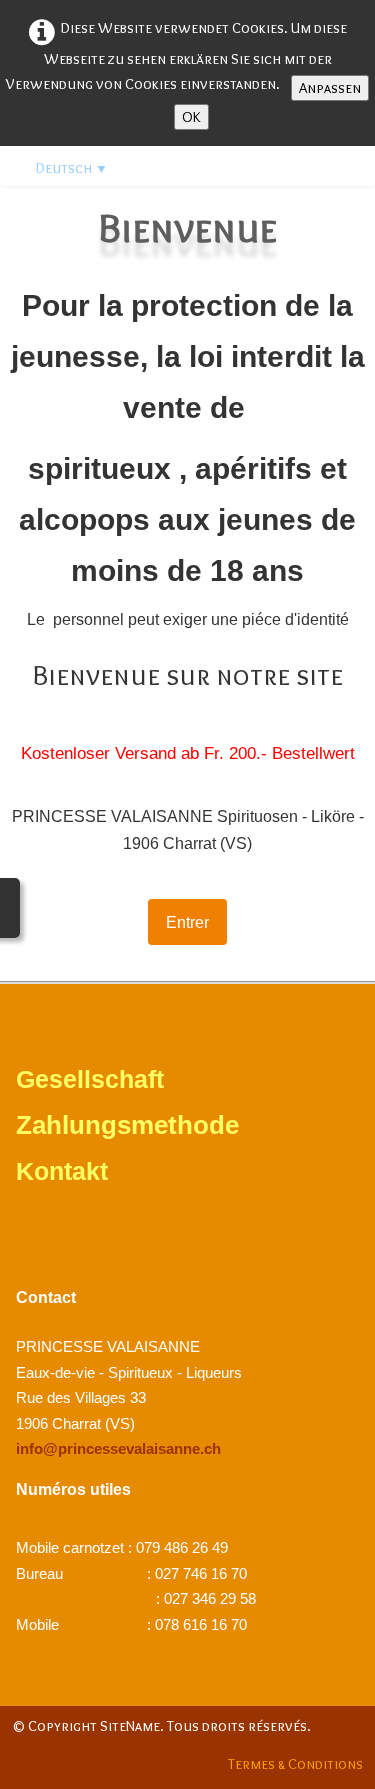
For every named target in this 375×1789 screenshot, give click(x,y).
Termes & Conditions (295, 1764)
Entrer (187, 922)
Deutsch (72, 168)
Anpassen (330, 88)
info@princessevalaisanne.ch (118, 1448)
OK (191, 117)
